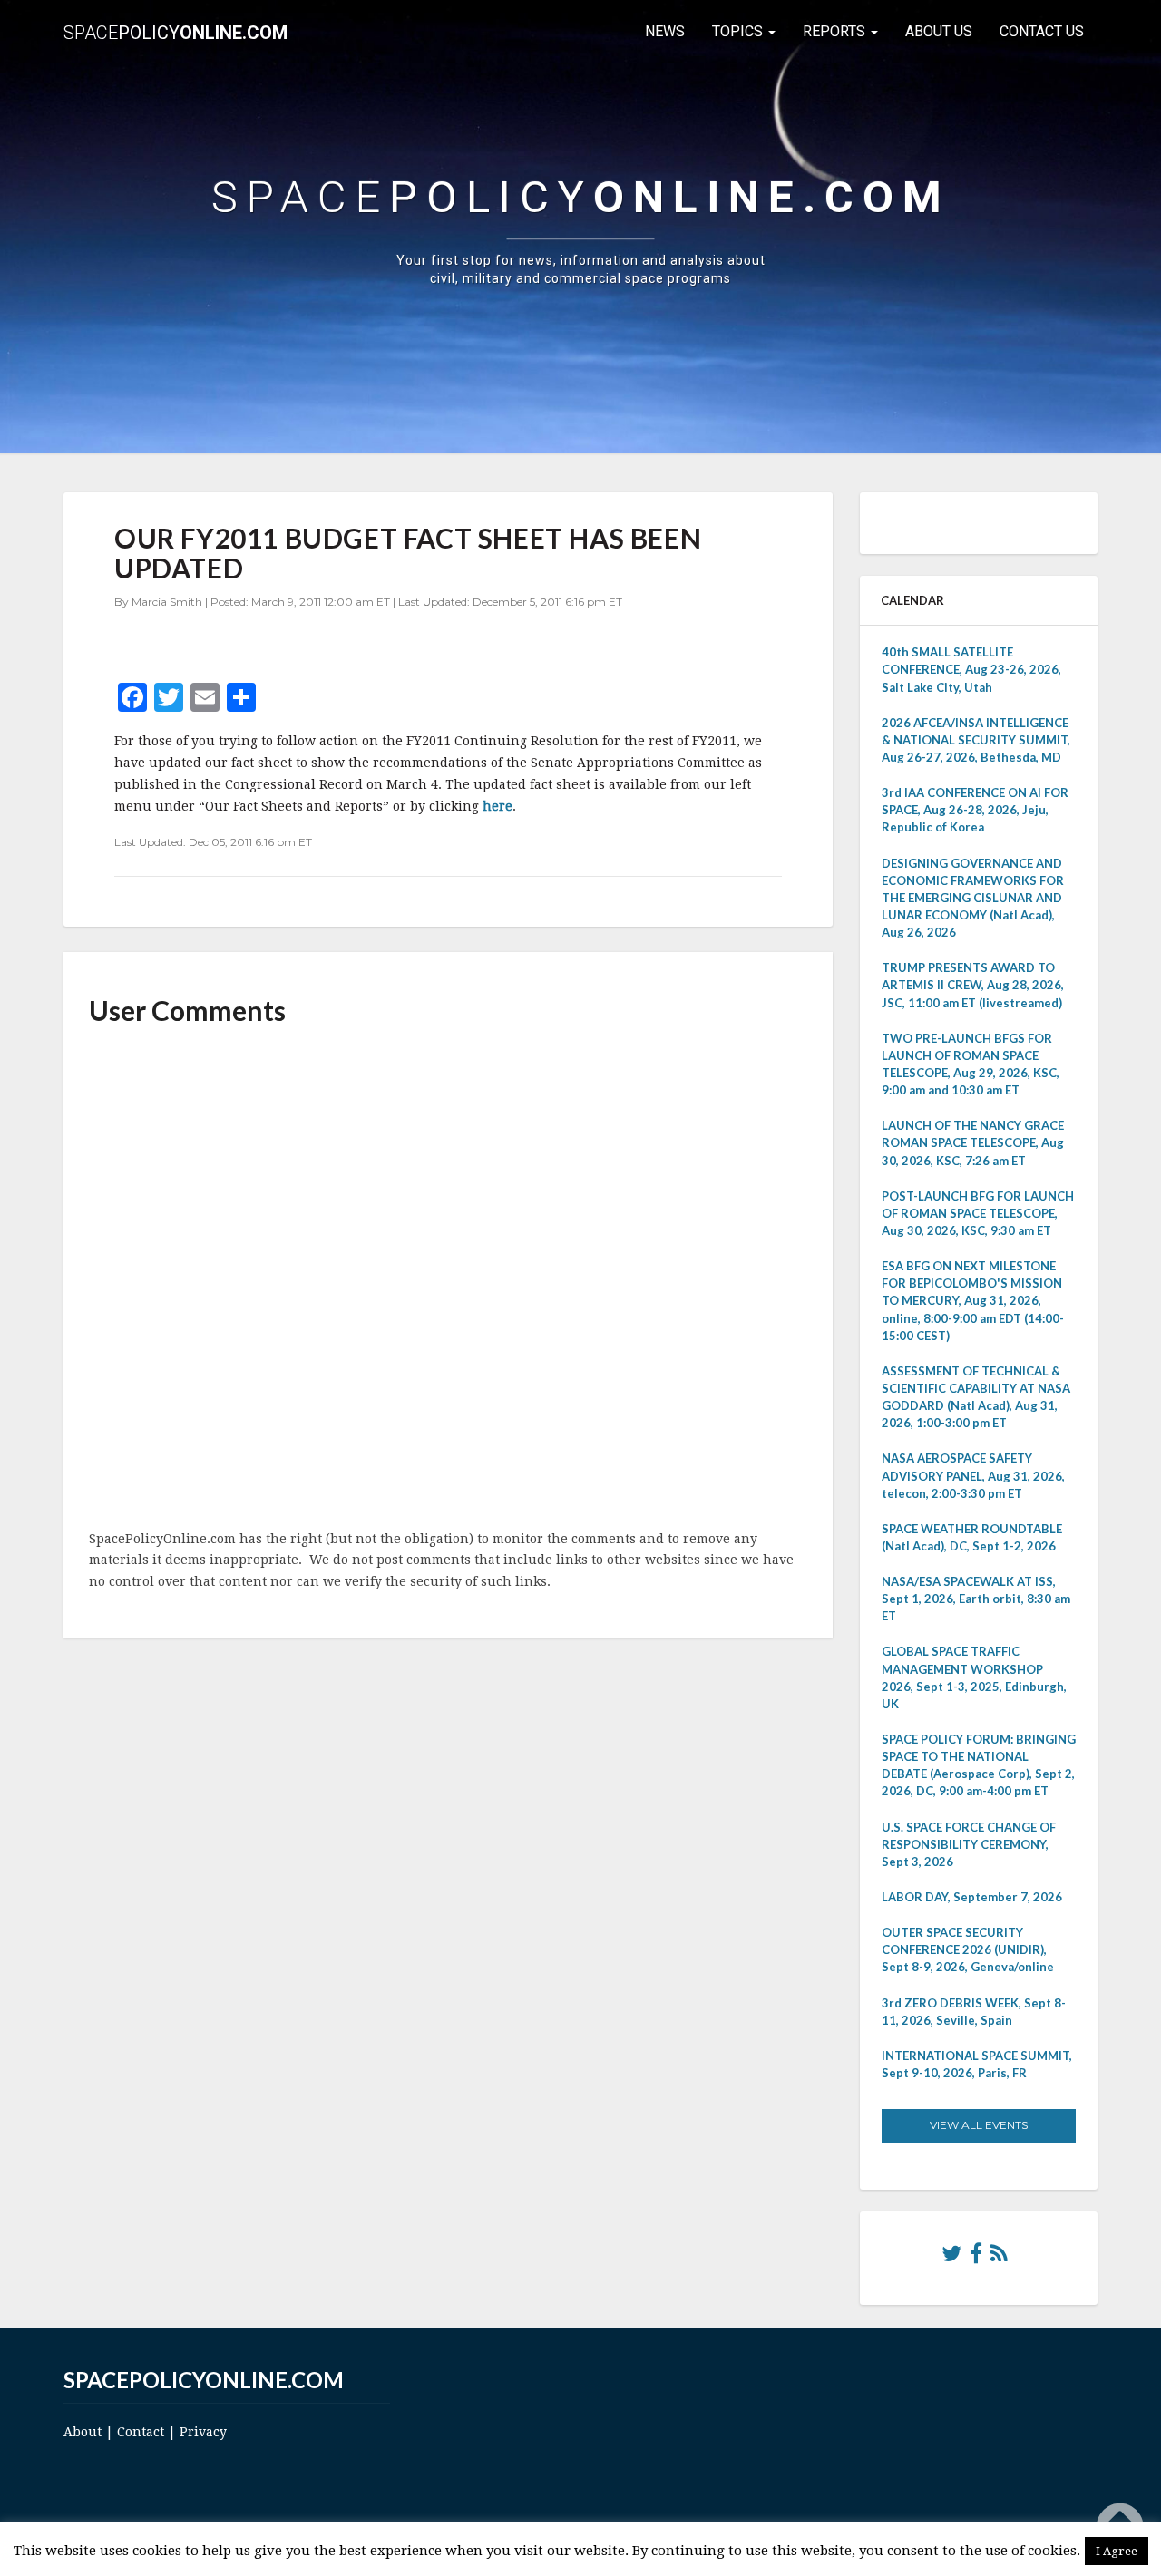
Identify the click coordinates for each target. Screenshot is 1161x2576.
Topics (739, 31)
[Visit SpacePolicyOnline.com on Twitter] (951, 2258)
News (665, 31)
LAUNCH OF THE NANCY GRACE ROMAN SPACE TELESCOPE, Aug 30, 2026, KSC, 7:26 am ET (973, 1142)
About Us (939, 31)
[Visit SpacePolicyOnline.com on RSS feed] (999, 2258)
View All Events (979, 2125)
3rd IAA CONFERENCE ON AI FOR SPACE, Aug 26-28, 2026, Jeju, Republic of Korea (975, 810)
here (498, 806)
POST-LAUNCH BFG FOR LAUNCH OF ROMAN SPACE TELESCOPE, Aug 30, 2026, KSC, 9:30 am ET (978, 1213)
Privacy (203, 2432)
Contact (141, 2432)
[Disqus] (448, 1279)
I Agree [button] (1117, 2551)
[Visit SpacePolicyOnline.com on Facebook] (976, 2258)
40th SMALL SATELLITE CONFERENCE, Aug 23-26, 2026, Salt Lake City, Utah (971, 669)
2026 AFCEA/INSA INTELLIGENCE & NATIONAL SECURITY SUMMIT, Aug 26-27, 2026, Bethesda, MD (976, 740)
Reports (836, 31)
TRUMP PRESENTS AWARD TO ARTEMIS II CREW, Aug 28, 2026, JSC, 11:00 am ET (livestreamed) (973, 985)
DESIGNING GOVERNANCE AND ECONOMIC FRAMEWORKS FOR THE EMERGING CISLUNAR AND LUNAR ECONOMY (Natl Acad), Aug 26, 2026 (973, 898)
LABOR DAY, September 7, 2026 (972, 1897)
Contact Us (1042, 31)
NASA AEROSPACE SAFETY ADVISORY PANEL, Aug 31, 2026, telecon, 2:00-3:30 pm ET (973, 1475)
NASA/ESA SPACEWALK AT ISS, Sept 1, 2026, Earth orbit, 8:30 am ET (976, 1599)
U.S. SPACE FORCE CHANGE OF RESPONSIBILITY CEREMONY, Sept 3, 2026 (969, 1844)
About (83, 2432)
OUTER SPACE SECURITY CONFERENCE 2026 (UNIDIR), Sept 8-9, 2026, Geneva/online (968, 1949)
